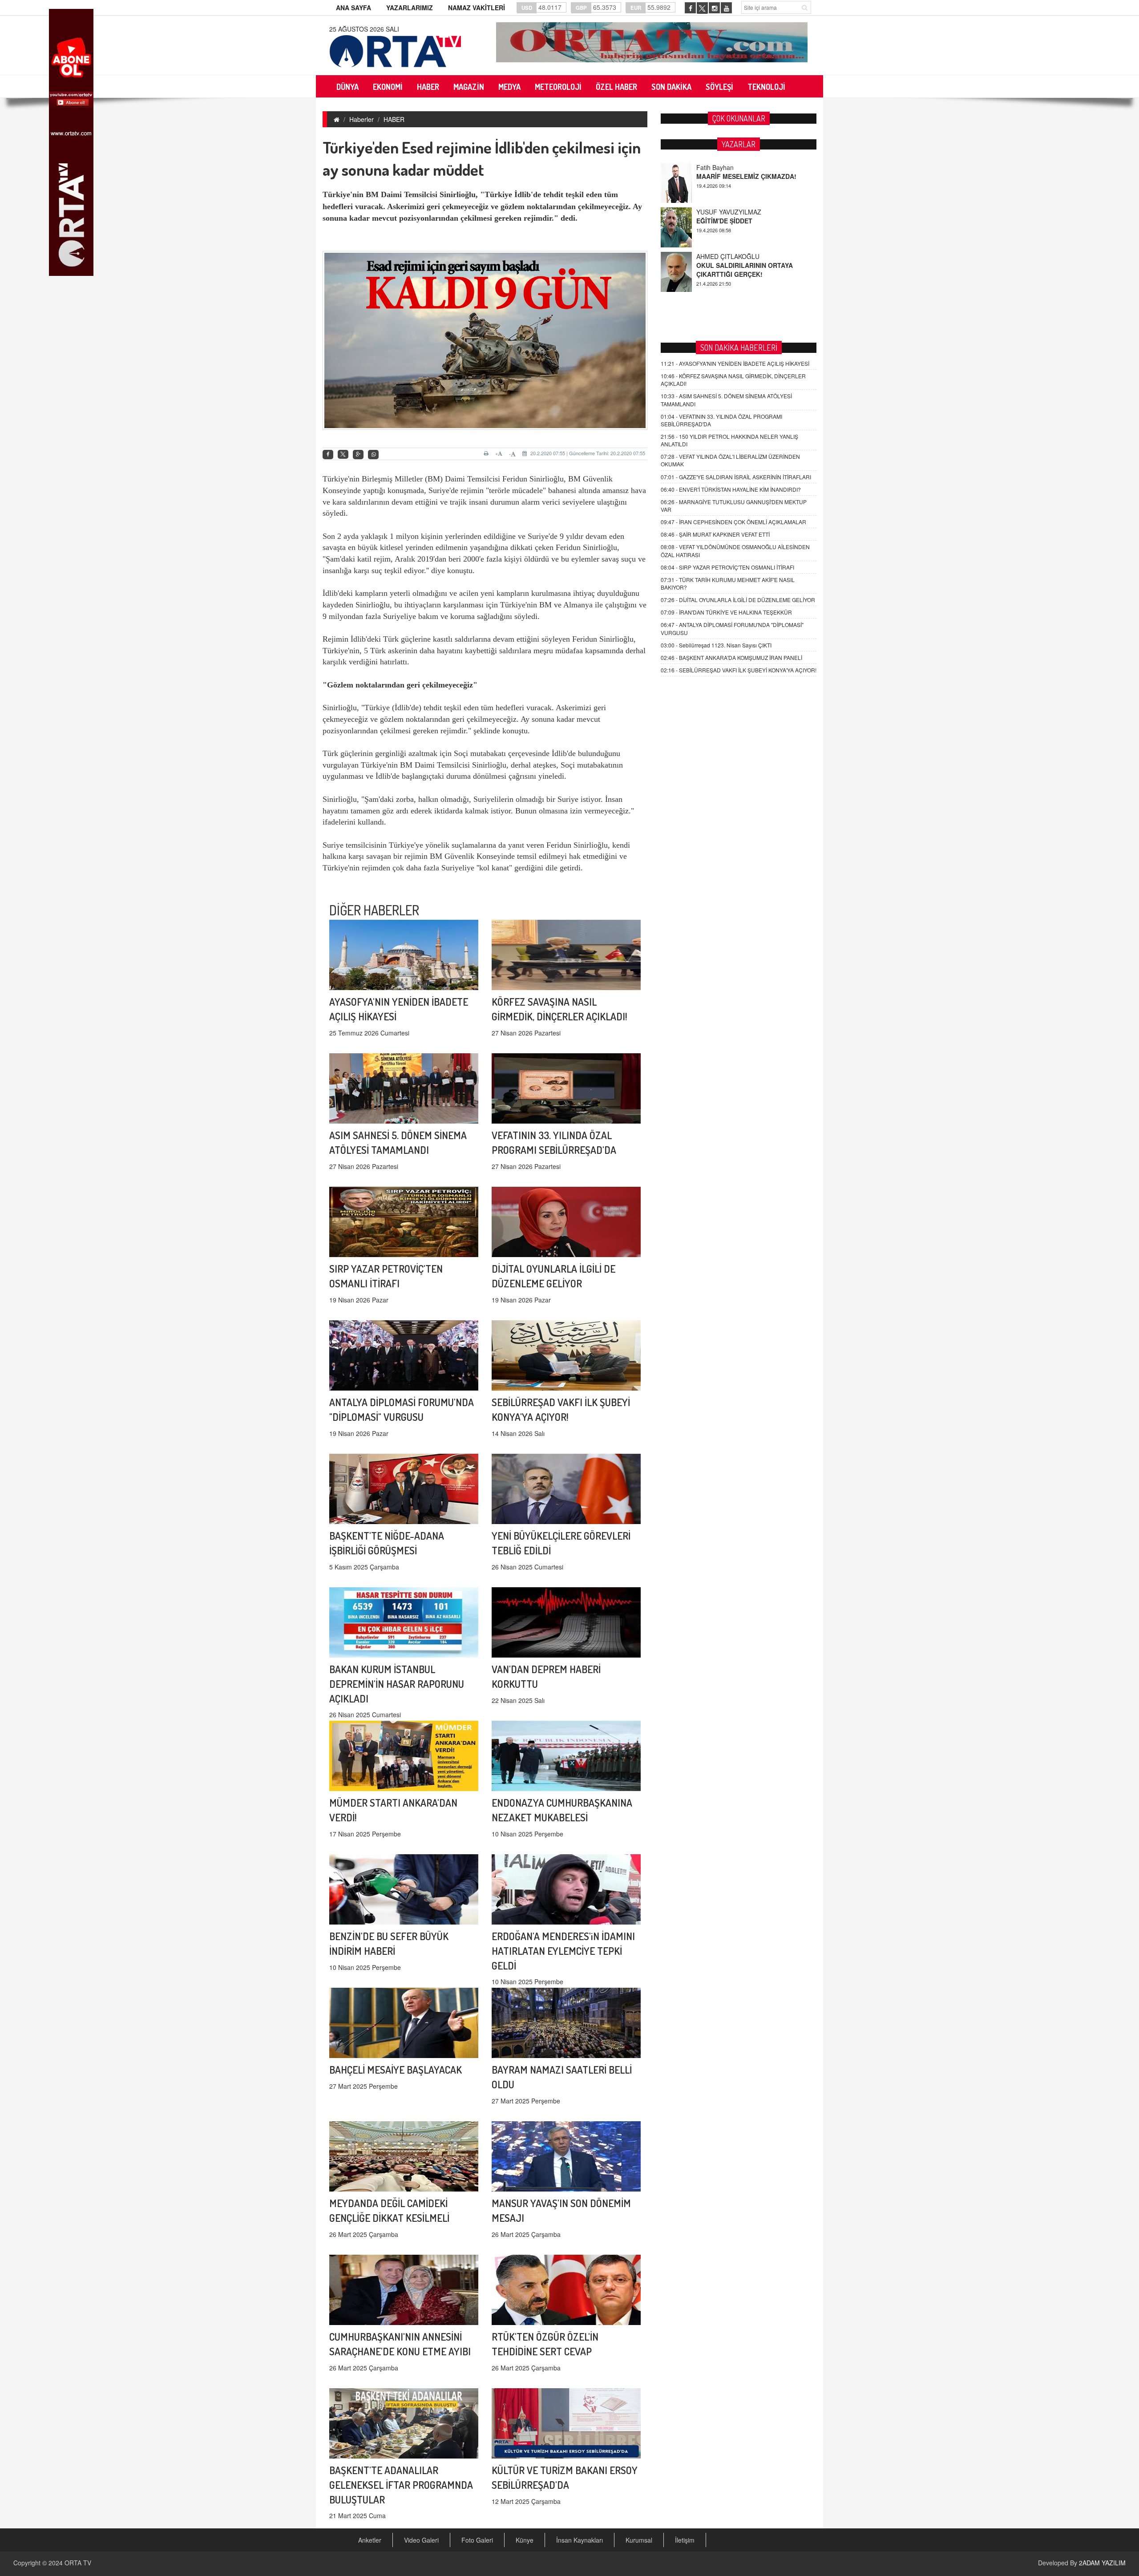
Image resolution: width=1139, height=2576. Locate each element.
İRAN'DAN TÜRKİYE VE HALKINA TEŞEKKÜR (726, 612)
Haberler (361, 119)
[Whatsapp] (373, 455)
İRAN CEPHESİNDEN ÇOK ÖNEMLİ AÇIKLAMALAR (733, 522)
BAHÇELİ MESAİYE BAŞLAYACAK (396, 2069)
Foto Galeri (477, 2540)
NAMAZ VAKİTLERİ (477, 8)
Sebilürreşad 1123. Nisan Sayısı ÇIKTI (716, 645)
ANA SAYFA (353, 8)
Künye (525, 2540)
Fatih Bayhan (715, 256)
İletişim (685, 2540)
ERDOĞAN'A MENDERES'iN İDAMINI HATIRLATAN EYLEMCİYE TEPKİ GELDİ (563, 1951)
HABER (394, 119)
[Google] (358, 455)
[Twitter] (343, 454)
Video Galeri (421, 2540)
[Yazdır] (487, 453)
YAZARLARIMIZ (410, 8)
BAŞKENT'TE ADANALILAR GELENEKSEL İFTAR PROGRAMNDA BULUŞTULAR (401, 2485)
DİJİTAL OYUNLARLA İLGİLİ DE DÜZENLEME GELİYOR (738, 600)
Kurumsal (639, 2540)
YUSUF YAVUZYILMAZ (729, 167)
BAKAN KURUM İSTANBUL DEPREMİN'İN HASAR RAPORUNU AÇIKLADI (397, 1684)
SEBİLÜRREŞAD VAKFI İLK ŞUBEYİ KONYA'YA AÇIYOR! (739, 670)
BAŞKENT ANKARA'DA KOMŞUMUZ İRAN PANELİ (731, 657)
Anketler (370, 2540)
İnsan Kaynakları (580, 2540)
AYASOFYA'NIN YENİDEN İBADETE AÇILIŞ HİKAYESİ (735, 363)
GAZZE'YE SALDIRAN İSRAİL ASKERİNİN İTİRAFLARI (736, 477)
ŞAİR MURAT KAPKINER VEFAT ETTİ (715, 534)
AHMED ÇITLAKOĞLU (728, 212)
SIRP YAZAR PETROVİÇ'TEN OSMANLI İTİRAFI (727, 567)
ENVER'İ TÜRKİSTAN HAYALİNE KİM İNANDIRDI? (731, 489)
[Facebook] (328, 455)
